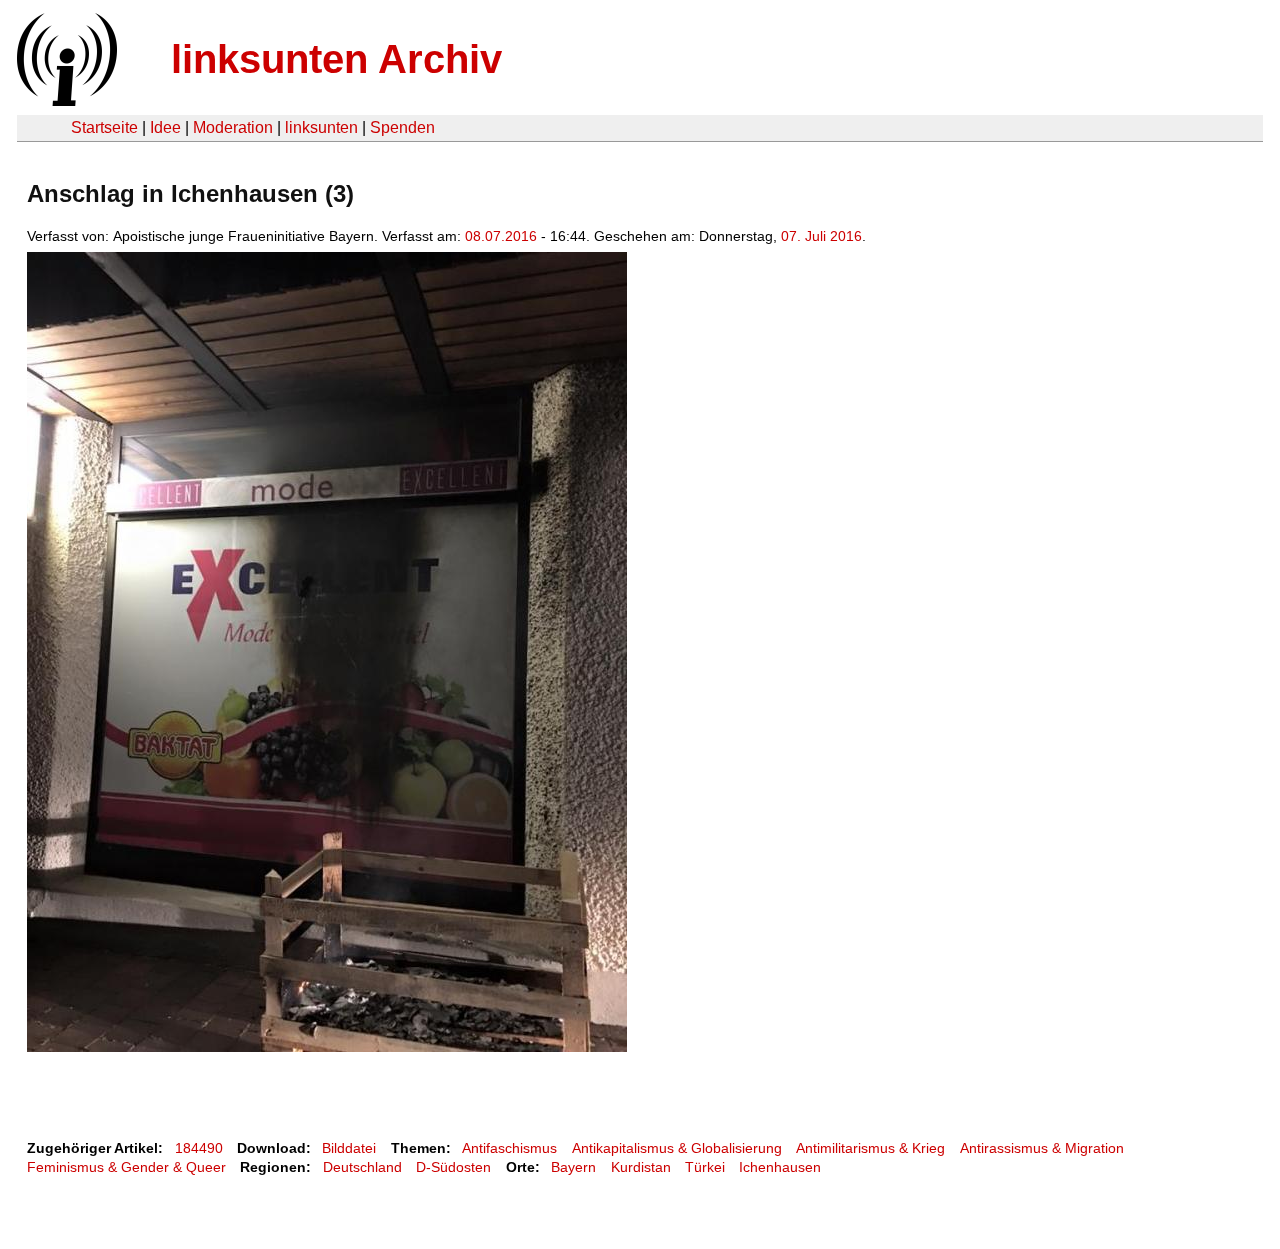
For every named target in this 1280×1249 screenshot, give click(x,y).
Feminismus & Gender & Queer (126, 1167)
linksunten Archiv (336, 59)
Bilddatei (349, 1148)
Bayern (573, 1167)
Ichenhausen (780, 1167)
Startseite (104, 127)
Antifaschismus (509, 1148)
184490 (199, 1148)
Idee (165, 127)
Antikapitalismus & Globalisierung (677, 1148)
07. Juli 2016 (821, 236)
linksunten (321, 127)
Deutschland (362, 1167)
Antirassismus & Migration (1042, 1148)
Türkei (705, 1167)
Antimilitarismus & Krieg (870, 1148)
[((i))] (65, 100)
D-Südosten (453, 1167)
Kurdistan (641, 1167)
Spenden (402, 127)
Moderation (233, 127)
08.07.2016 (501, 236)
